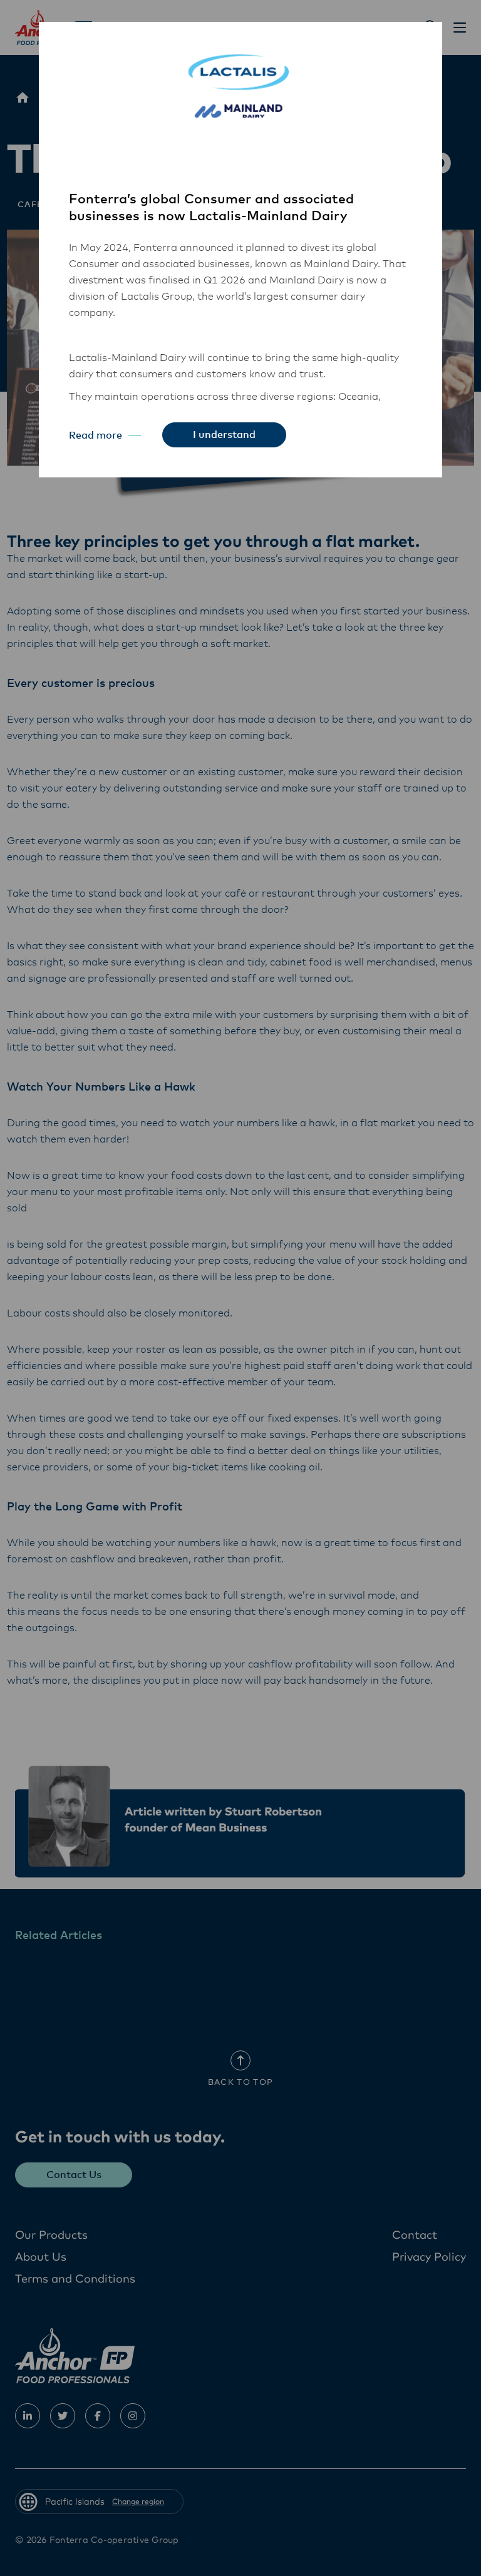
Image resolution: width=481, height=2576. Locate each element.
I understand (224, 435)
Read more (96, 435)
